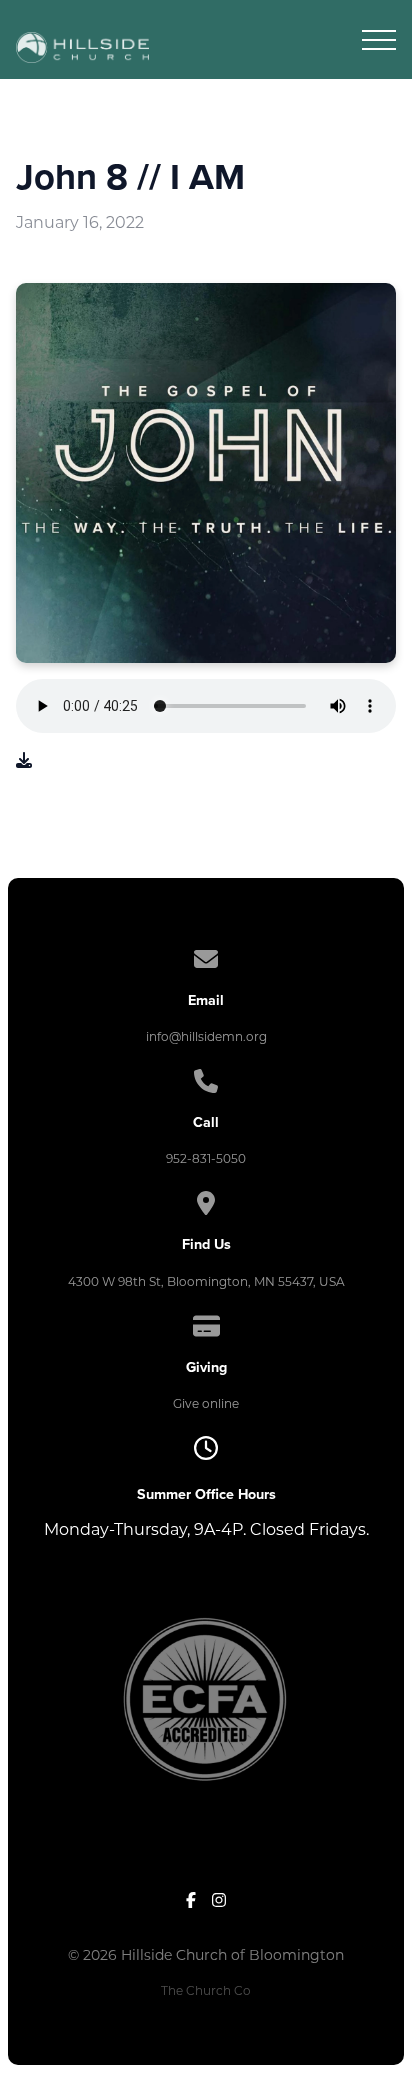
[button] (379, 40)
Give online (206, 1403)
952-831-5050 (206, 1158)
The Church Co (206, 1990)
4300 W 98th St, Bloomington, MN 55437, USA (206, 1281)
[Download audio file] (24, 761)
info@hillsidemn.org (206, 1036)
